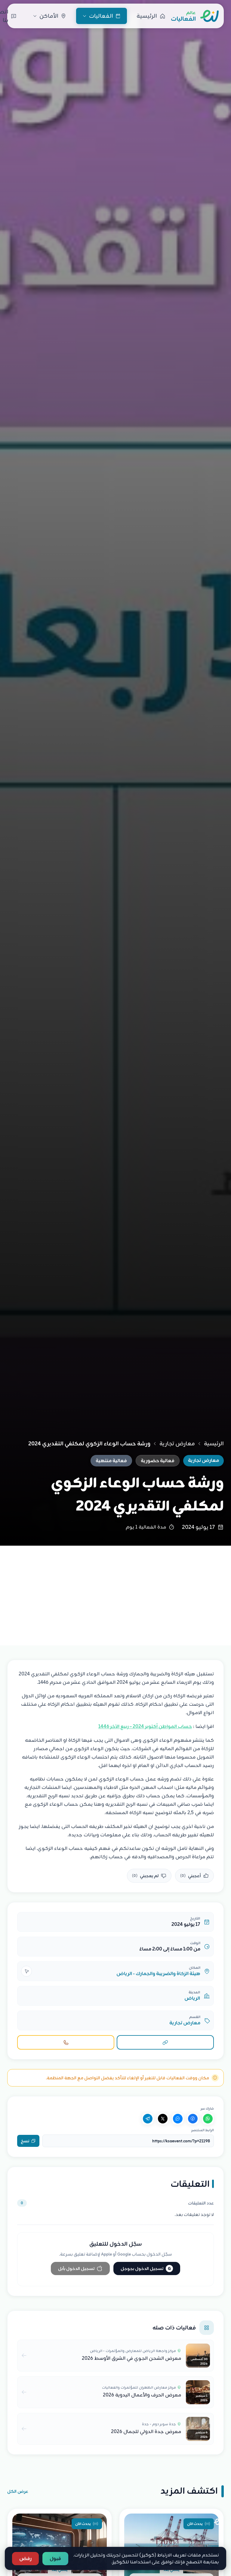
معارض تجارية (177, 1444)
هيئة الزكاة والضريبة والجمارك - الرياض (158, 1974)
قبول (55, 2559)
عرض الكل (18, 2491)
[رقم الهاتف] (66, 2042)
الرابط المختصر (203, 2130)
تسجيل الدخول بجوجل (146, 2268)
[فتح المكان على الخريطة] (26, 1971)
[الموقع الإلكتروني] (165, 2042)
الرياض (192, 1998)
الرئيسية (214, 1444)
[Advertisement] (115, 1591)
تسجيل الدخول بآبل (76, 2268)
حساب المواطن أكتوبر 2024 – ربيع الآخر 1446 (145, 1726)
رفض (25, 2559)
